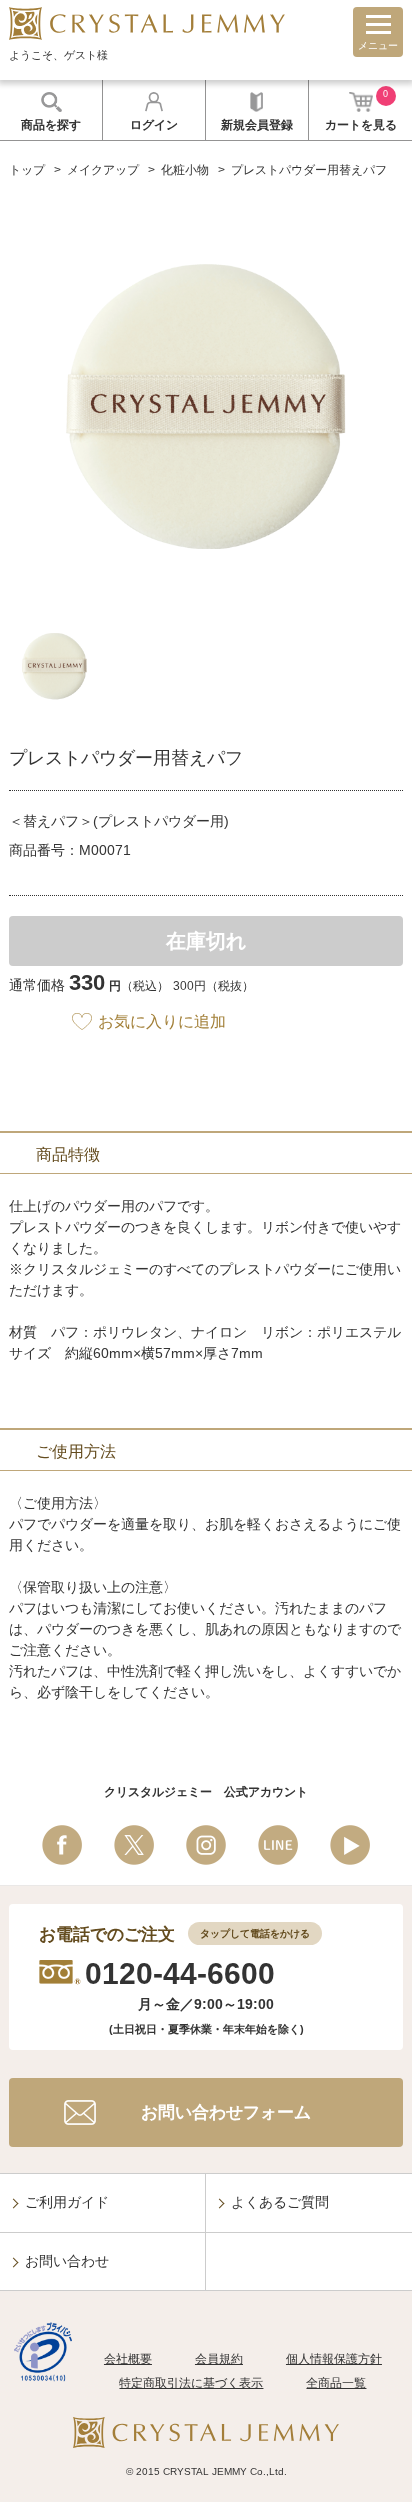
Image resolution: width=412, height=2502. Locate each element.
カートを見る (361, 110)
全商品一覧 (336, 2383)
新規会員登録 (257, 125)
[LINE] (278, 1845)
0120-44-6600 (180, 1973)
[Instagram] (206, 1845)
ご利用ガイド (67, 2202)
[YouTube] (350, 1845)
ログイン (154, 125)
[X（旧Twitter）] (134, 1845)
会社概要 (128, 2359)
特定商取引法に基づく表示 (191, 2383)
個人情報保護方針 (334, 2359)
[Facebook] (62, 1845)
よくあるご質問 (280, 2202)
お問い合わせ (67, 2261)
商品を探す (51, 125)
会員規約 (219, 2359)
